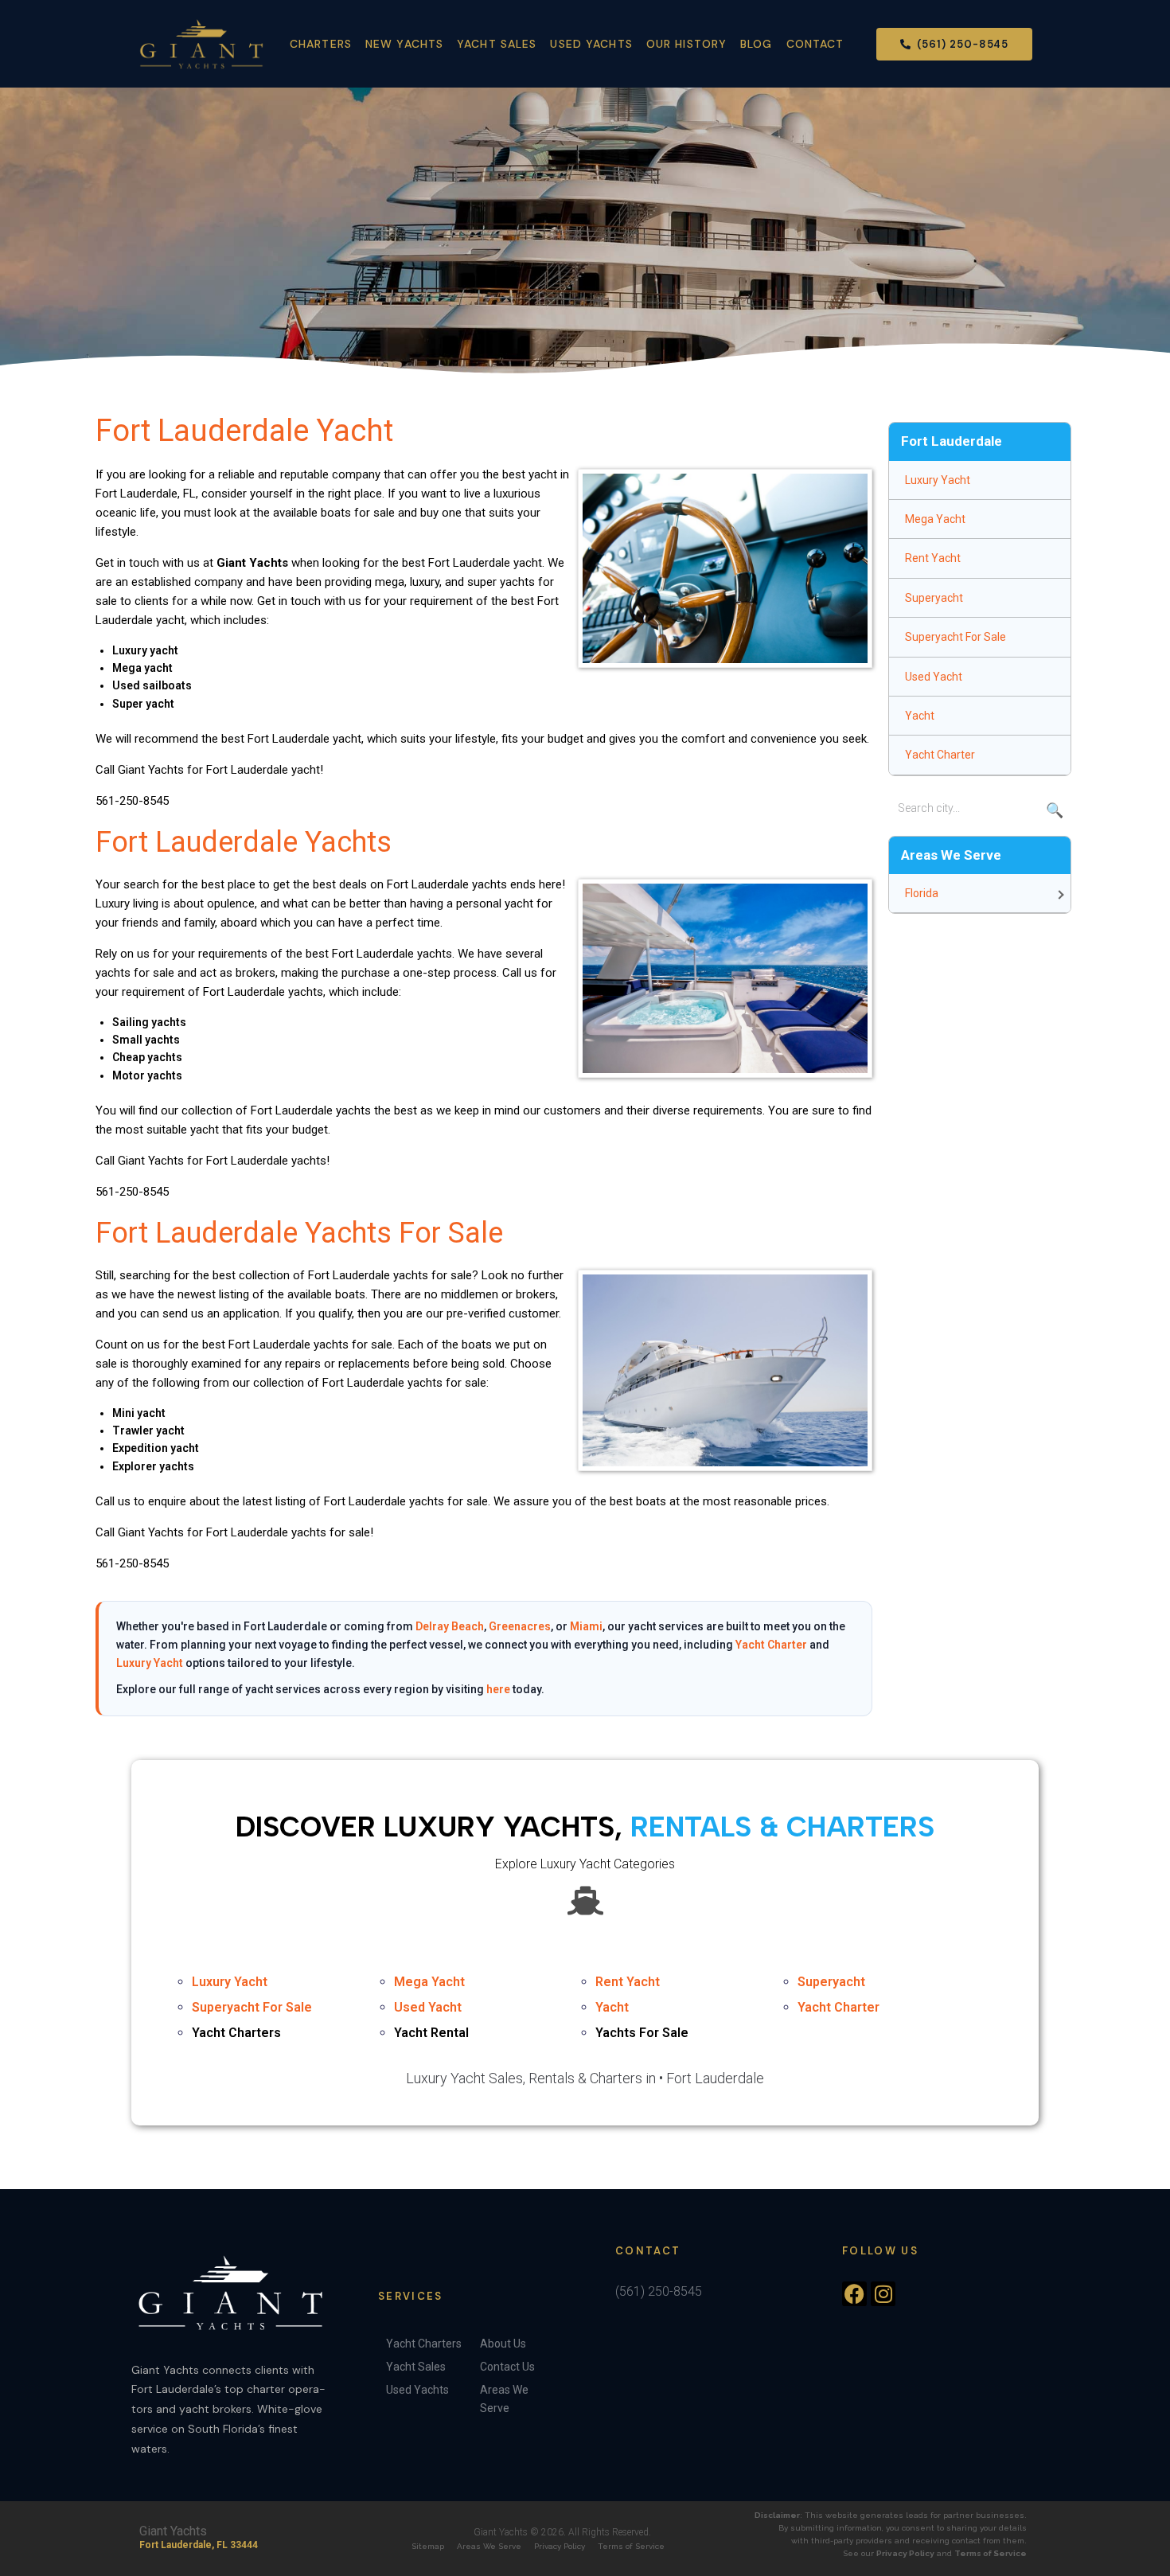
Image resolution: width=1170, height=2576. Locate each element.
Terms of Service (631, 2546)
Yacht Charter (771, 1645)
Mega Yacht (935, 519)
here (498, 1689)
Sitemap (428, 2546)
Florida (922, 893)
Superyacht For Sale (955, 637)
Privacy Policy (560, 2546)
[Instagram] (883, 2294)
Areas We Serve (489, 2546)
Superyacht (934, 598)
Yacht (920, 716)
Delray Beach (450, 1626)
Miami (586, 1626)
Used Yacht (934, 677)
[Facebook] (854, 2294)
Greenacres (520, 1626)
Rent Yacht (933, 558)
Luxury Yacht (150, 1663)
